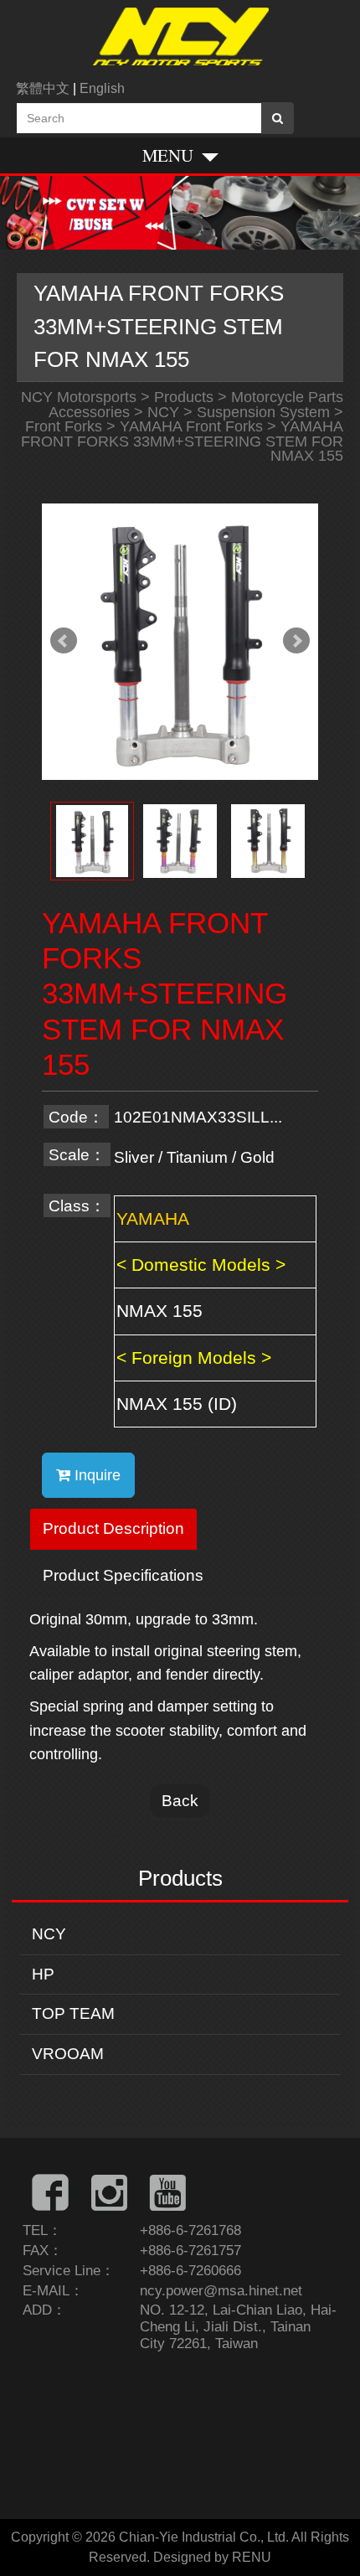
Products (184, 397)
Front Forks (64, 426)
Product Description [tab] (113, 1528)
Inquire (95, 1475)
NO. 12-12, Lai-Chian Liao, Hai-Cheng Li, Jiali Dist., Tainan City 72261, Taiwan (238, 2327)
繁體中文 (43, 88)
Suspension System (263, 412)
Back (180, 1800)
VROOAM (68, 2054)
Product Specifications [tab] (123, 1575)
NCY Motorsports (79, 397)
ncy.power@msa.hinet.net (221, 2291)
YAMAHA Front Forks (191, 426)
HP (43, 1974)
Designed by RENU (212, 2557)
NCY (49, 1934)
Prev (64, 641)
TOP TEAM (73, 2013)
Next (296, 641)
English (102, 88)
